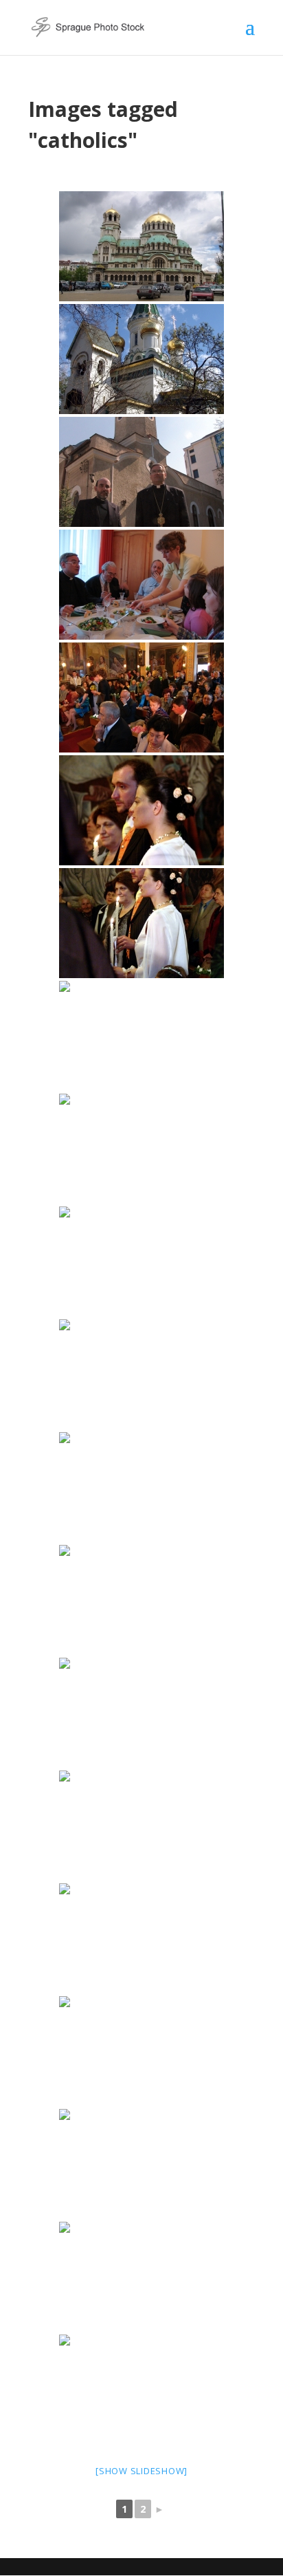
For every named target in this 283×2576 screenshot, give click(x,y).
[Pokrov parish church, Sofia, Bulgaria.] (141, 1374)
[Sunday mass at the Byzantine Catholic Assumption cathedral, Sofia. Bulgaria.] (141, 1938)
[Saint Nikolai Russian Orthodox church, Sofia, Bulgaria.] (141, 359)
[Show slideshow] (141, 2471)
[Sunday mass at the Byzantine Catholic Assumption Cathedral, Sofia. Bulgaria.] (141, 1487)
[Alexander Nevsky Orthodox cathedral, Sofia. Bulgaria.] (141, 246)
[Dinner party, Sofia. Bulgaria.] (141, 585)
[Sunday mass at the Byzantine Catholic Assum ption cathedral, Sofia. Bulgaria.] (141, 2390)
